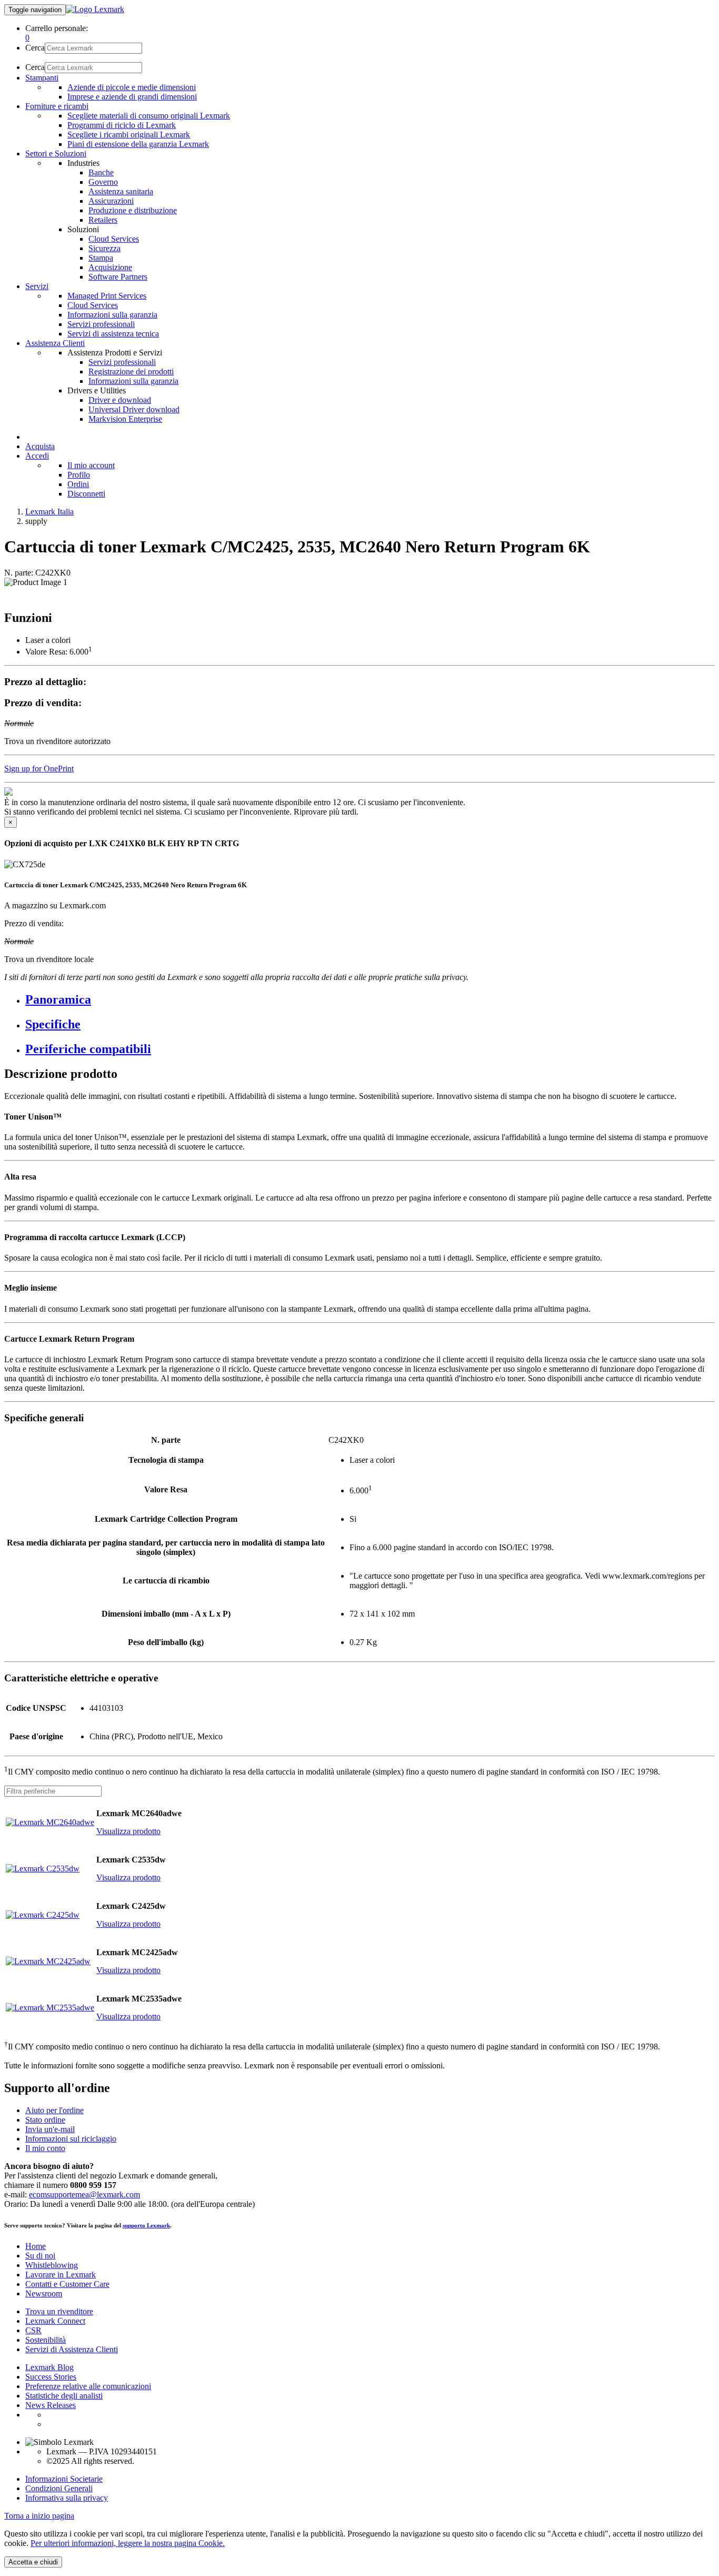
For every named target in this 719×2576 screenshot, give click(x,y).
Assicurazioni (111, 201)
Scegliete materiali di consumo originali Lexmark (149, 116)
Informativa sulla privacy (67, 2498)
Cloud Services (114, 239)
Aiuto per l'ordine (54, 2110)
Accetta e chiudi (33, 2562)
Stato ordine (45, 2120)
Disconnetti (86, 494)
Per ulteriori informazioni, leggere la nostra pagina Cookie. (128, 2543)
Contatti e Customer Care (67, 2284)
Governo (103, 182)
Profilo (79, 475)
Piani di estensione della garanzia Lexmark (138, 144)
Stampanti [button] (42, 78)
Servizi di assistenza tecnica (113, 334)
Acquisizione (110, 267)
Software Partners (118, 277)
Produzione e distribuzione (133, 210)
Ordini (78, 484)
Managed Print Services (107, 296)
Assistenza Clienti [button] (55, 343)
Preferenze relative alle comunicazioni (88, 2386)
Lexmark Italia (49, 512)
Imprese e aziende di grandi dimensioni (132, 97)
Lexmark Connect (55, 2321)
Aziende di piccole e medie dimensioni (132, 87)
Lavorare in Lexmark (61, 2275)
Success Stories (51, 2377)
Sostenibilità (46, 2340)
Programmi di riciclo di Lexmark (122, 125)
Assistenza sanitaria (121, 191)
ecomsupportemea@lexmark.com (84, 2194)
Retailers (103, 220)
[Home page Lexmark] (95, 9)
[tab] (370, 1000)
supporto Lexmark (146, 2225)
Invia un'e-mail (50, 2129)
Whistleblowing (52, 2265)
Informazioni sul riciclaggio (71, 2139)
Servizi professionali (101, 324)
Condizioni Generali (59, 2488)
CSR (33, 2330)
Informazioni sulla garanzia (112, 315)
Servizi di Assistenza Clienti (72, 2349)
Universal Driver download (134, 409)
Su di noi (40, 2256)
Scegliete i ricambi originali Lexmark (129, 135)
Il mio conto (45, 2148)
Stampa (101, 258)
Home (36, 2246)
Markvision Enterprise (125, 419)
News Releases (51, 2405)
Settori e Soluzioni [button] (56, 153)
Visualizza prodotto (128, 1831)
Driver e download (120, 400)
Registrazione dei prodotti (131, 371)
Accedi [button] (37, 456)
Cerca (35, 48)
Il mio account (91, 465)
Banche (101, 172)
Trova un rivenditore (59, 2311)
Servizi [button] (37, 286)
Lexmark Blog (49, 2367)
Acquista (40, 446)
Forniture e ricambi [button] (57, 106)
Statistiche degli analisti (64, 2396)
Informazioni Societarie (64, 2479)
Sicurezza (104, 248)
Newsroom (44, 2293)
